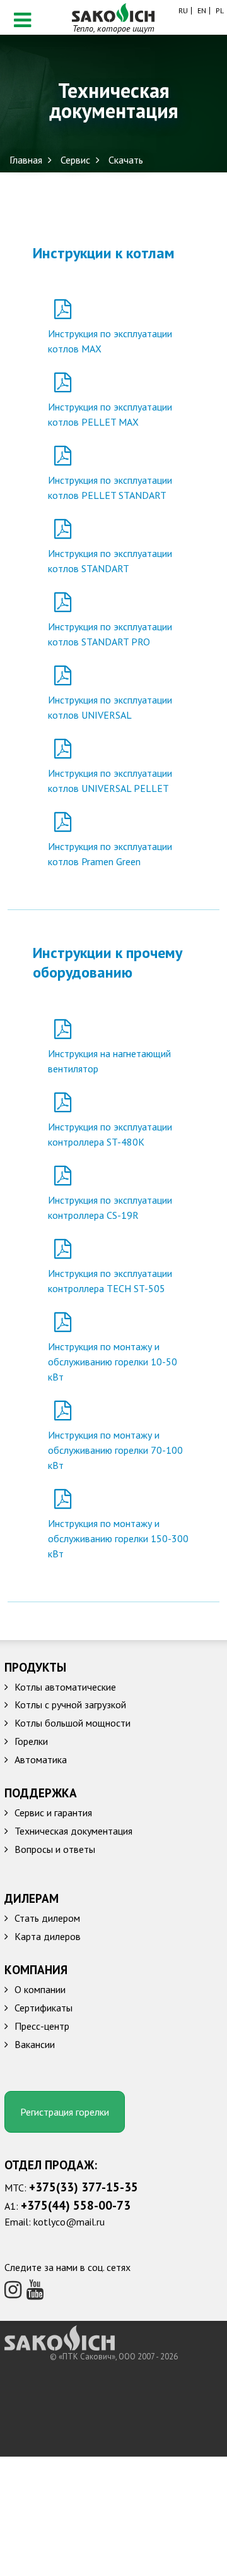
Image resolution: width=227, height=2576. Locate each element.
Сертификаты (44, 2008)
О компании (40, 1989)
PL (220, 11)
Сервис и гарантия (53, 1812)
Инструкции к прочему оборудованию (108, 962)
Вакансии (35, 2044)
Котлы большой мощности (73, 1723)
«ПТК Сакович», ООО (98, 2357)
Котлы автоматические (65, 1687)
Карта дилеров (48, 1936)
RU (183, 11)
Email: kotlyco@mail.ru (55, 2222)
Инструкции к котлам (104, 253)
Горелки (31, 1741)
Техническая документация (73, 1831)
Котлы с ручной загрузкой (70, 1704)
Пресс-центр (42, 2026)
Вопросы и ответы (55, 1849)
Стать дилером (47, 1918)
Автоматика (41, 1759)
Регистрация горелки (65, 2112)
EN (202, 11)
